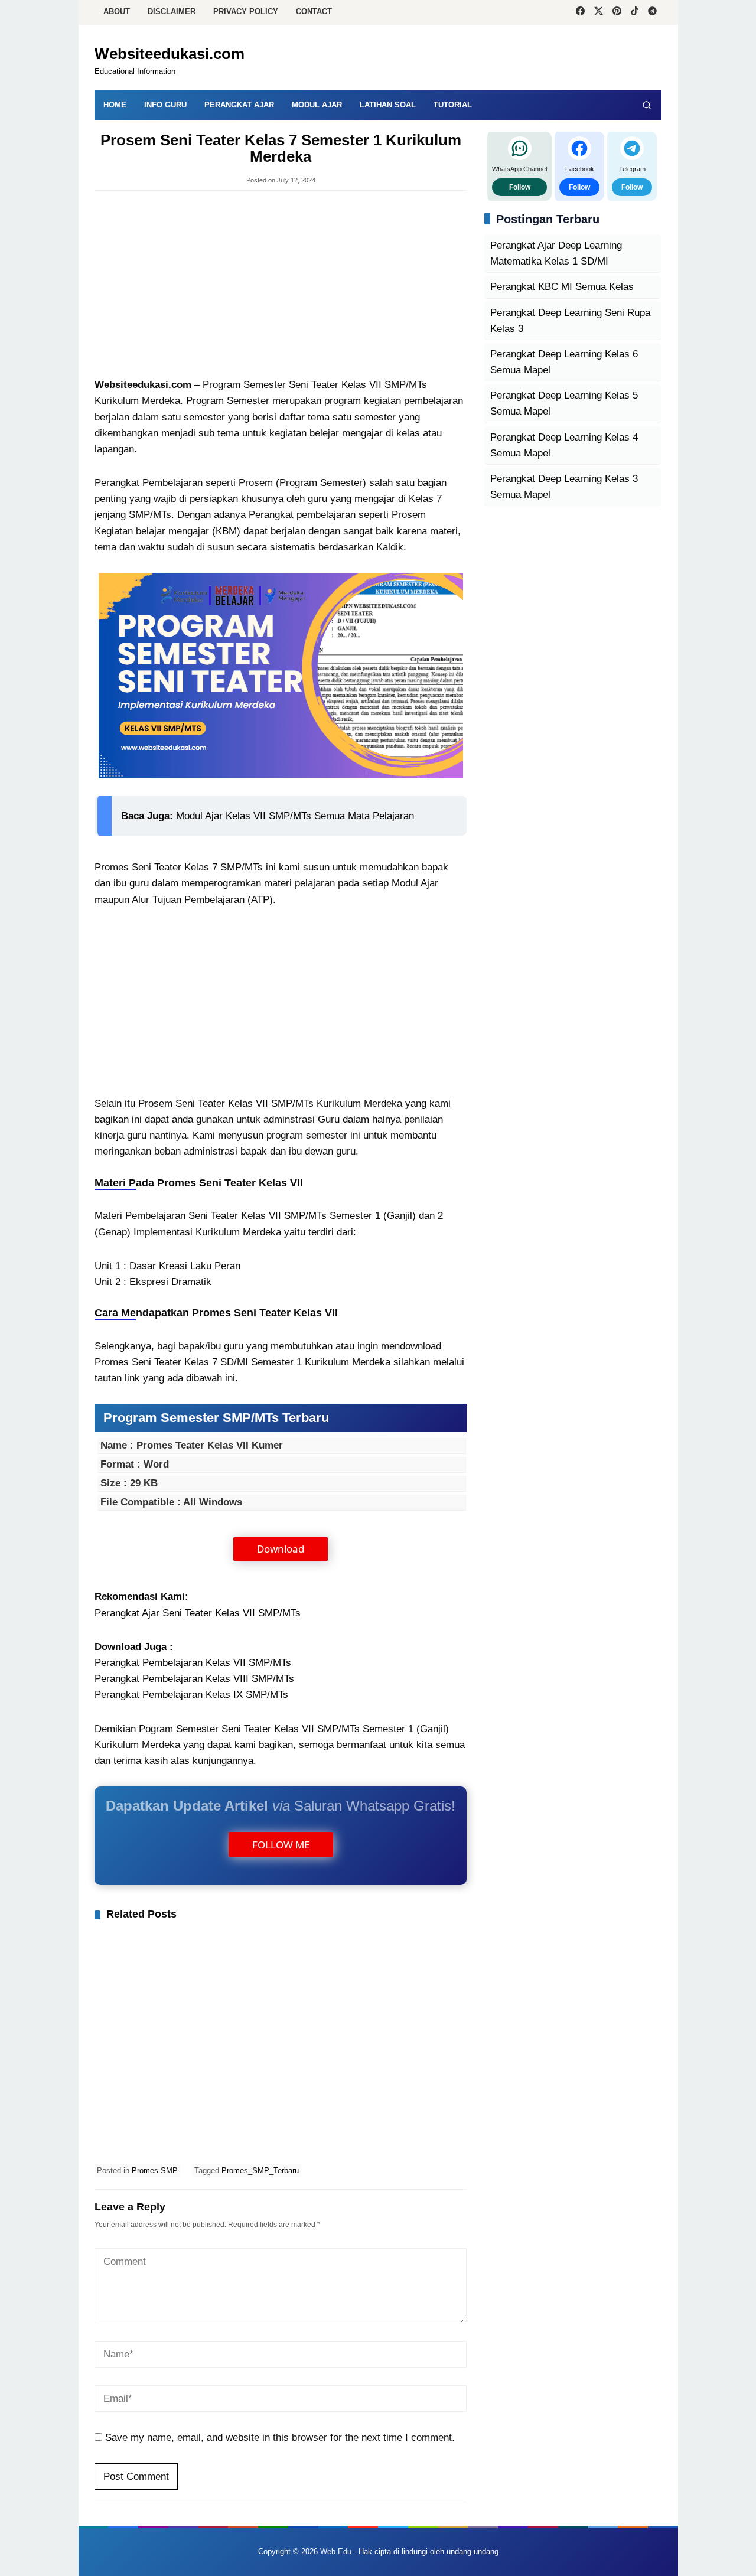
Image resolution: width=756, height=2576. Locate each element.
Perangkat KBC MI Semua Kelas (562, 287)
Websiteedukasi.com (170, 54)
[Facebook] (580, 12)
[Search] (647, 105)
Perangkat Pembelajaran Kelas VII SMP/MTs (193, 1663)
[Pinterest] (617, 12)
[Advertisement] (281, 285)
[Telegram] (652, 12)
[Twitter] (599, 12)
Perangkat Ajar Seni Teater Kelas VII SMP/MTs (198, 1613)
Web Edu (336, 2551)
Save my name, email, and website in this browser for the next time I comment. (280, 2438)
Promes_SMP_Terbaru (260, 2171)
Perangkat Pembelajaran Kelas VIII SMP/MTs (194, 1679)
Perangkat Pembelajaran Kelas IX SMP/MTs (191, 1695)
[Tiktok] (635, 12)
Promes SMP (155, 2171)
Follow (520, 187)
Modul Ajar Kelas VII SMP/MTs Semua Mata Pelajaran (295, 816)
